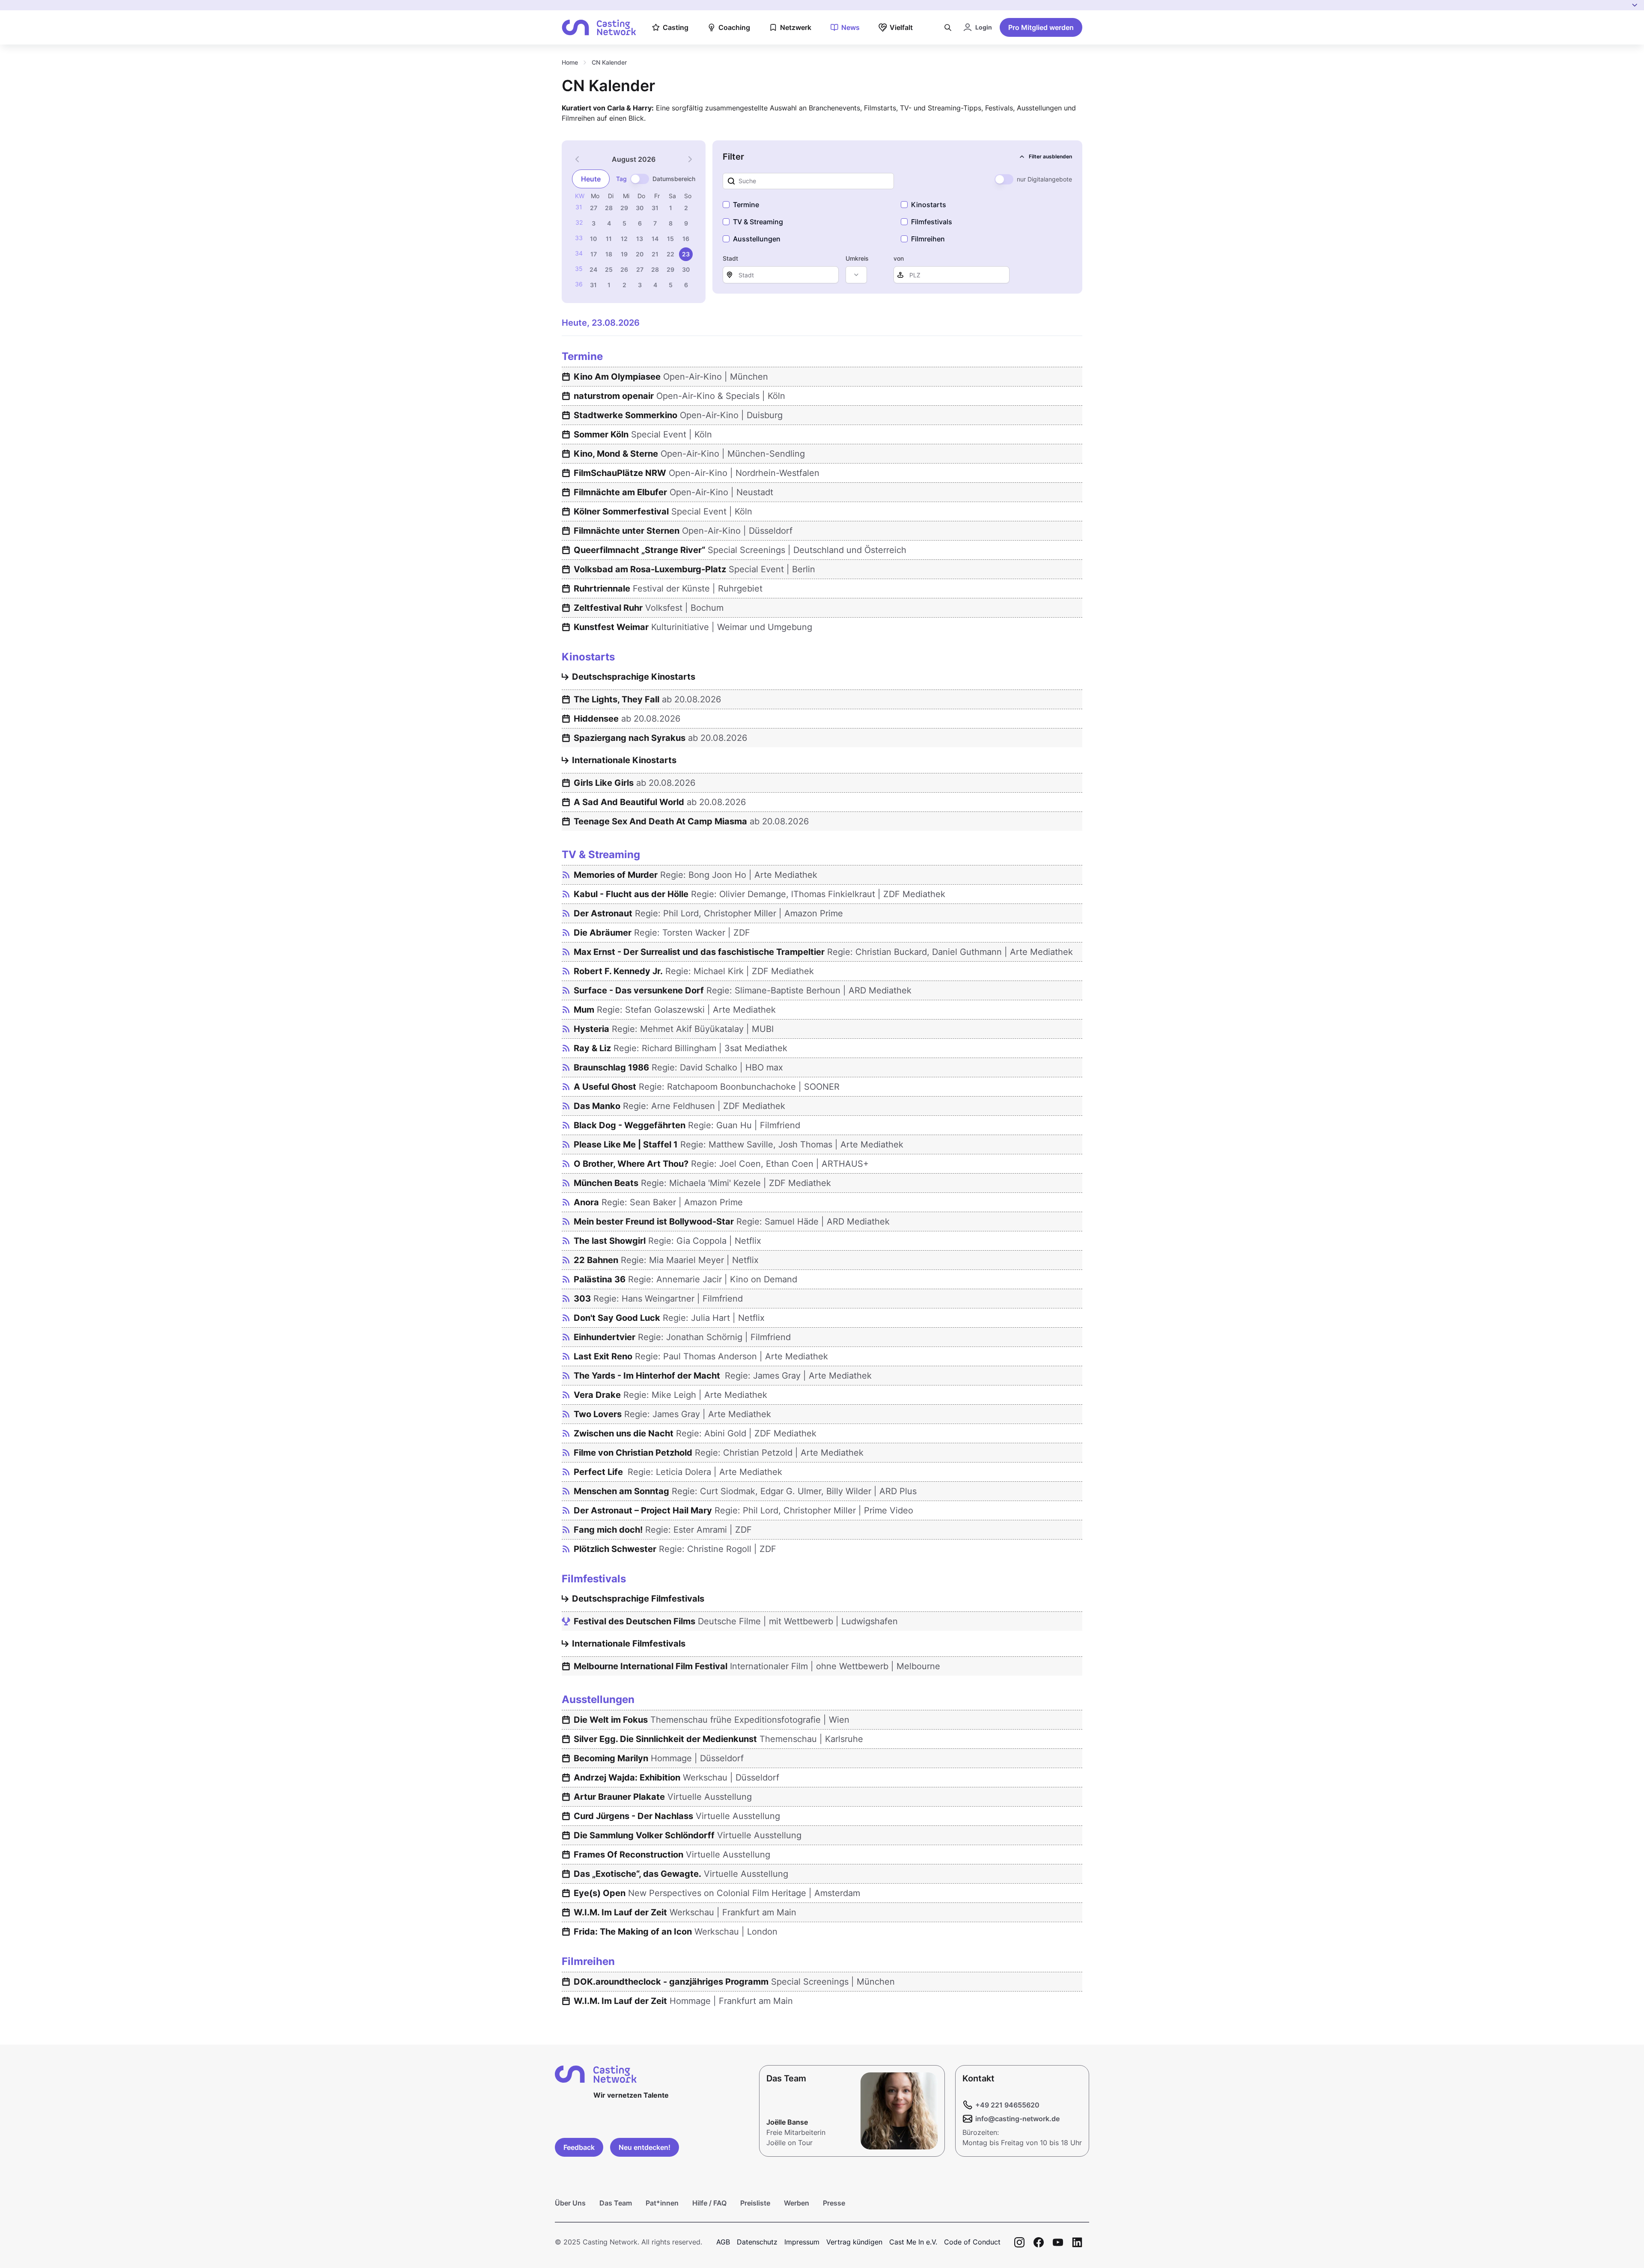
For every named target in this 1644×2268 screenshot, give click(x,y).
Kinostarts (929, 205)
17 (594, 254)
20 (640, 254)
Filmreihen (928, 239)
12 (624, 239)
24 (593, 269)
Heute (591, 179)
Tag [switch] (621, 179)
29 (624, 208)
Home (570, 62)
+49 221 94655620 (1007, 2105)
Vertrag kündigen (854, 2242)
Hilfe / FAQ (709, 2203)
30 (640, 208)
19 (624, 254)
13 (640, 239)
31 (655, 208)
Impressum (802, 2242)
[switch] (640, 179)
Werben (797, 2203)
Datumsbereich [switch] (674, 179)
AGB (723, 2242)
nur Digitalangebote (1044, 179)
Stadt (730, 258)
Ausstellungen (757, 239)
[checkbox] (726, 205)
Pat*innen (662, 2203)
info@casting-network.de (1017, 2119)
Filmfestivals (932, 222)
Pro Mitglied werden (1041, 27)
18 (609, 254)
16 (686, 239)
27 (594, 208)
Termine (746, 205)
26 (624, 269)
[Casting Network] (599, 28)
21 (655, 254)
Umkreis (857, 258)
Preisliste (755, 2203)
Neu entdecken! (645, 2147)
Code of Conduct (972, 2242)
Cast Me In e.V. (913, 2242)
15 (670, 239)
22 (670, 254)
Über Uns (570, 2203)
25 (609, 269)
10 (593, 239)
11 (609, 239)
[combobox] (856, 275)
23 (686, 254)
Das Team (616, 2203)
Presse (834, 2203)
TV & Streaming (758, 222)
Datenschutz (757, 2242)
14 (655, 239)
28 (609, 208)
